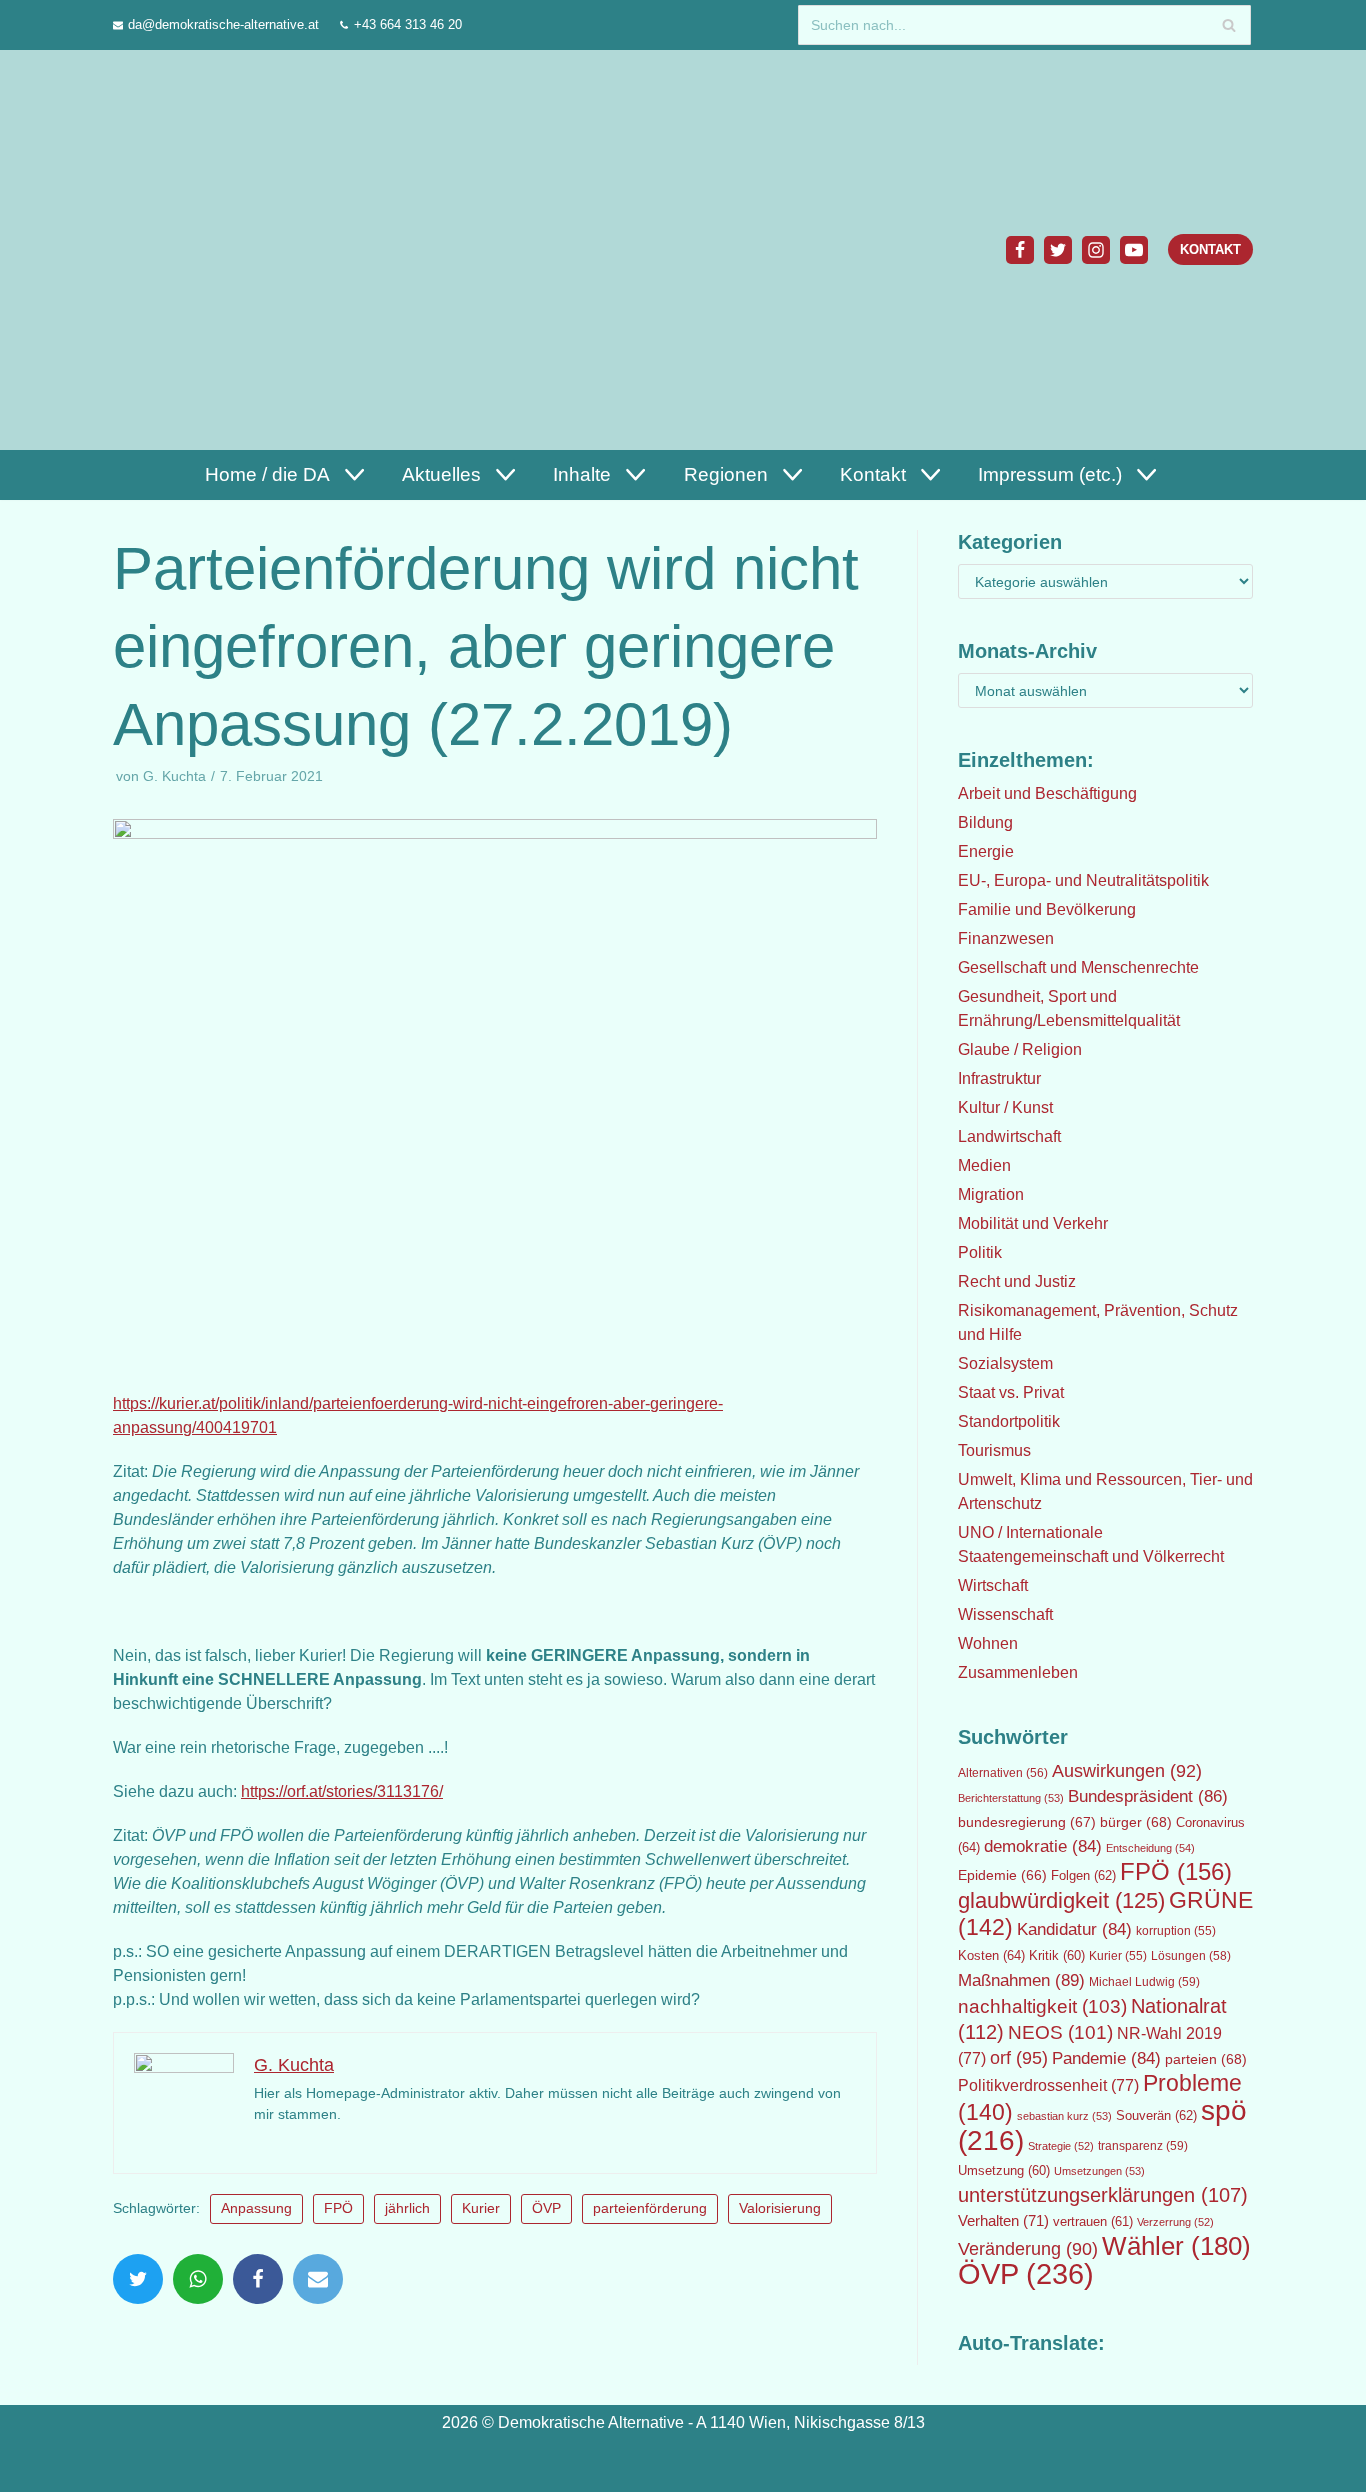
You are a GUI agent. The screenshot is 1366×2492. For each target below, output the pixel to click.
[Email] (318, 2279)
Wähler (1176, 2246)
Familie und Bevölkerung (1047, 909)
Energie (986, 851)
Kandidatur (1074, 1929)
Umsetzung (1004, 2171)
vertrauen (1093, 2222)
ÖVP (546, 2208)
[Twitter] (1058, 250)
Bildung (985, 822)
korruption (1176, 1931)
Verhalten (1003, 2221)
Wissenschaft (1005, 1614)
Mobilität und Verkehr (1033, 1223)
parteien (1206, 2059)
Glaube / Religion (1020, 1049)
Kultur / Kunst (1005, 1107)
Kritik (1057, 1956)
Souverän (1156, 2115)
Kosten (991, 1955)
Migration (991, 1194)
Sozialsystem (1005, 1363)
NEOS (1060, 2032)
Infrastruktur (999, 1078)
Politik (980, 1252)
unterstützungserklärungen (1103, 2195)
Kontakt (1210, 249)
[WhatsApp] (198, 2279)
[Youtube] (1134, 250)
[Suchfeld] (1228, 25)
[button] (352, 474)
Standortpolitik (1009, 1421)
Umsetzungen (1099, 2171)
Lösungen (1191, 1956)
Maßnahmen (1021, 1980)
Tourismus (994, 1450)
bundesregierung (1027, 1822)
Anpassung (256, 2208)
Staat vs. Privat (1011, 1392)
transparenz (1143, 2146)
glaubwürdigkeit (1061, 1900)
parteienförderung (650, 2208)
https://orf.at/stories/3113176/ (342, 1791)
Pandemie (1106, 2058)
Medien (984, 1165)
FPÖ (338, 2208)
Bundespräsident (1148, 1796)
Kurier (481, 2208)
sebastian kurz (1064, 2116)
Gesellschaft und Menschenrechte (1078, 967)
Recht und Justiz (1017, 1281)
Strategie (1061, 2146)
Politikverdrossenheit (1048, 2085)
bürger (1136, 1822)
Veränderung (1028, 2249)
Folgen (1083, 1875)
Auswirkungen (1127, 1771)
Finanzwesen (1006, 938)
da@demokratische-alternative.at (223, 24)
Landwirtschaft (1009, 1136)
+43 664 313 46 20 (408, 24)
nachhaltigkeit (1042, 2006)
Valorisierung (780, 2208)
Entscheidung (1150, 1848)
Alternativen (1003, 1773)
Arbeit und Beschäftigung (1047, 793)
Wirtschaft (993, 1585)
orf (1019, 2058)
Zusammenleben (1018, 1672)
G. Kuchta (174, 776)
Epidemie (1002, 1875)
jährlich (407, 2208)
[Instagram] (1096, 250)
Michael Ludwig (1144, 1982)
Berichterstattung (1011, 1798)
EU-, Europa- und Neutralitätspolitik (1083, 880)
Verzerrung (1175, 2222)
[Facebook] (1020, 250)
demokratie (1043, 1846)
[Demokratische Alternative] (209, 249)
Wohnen (988, 1643)
